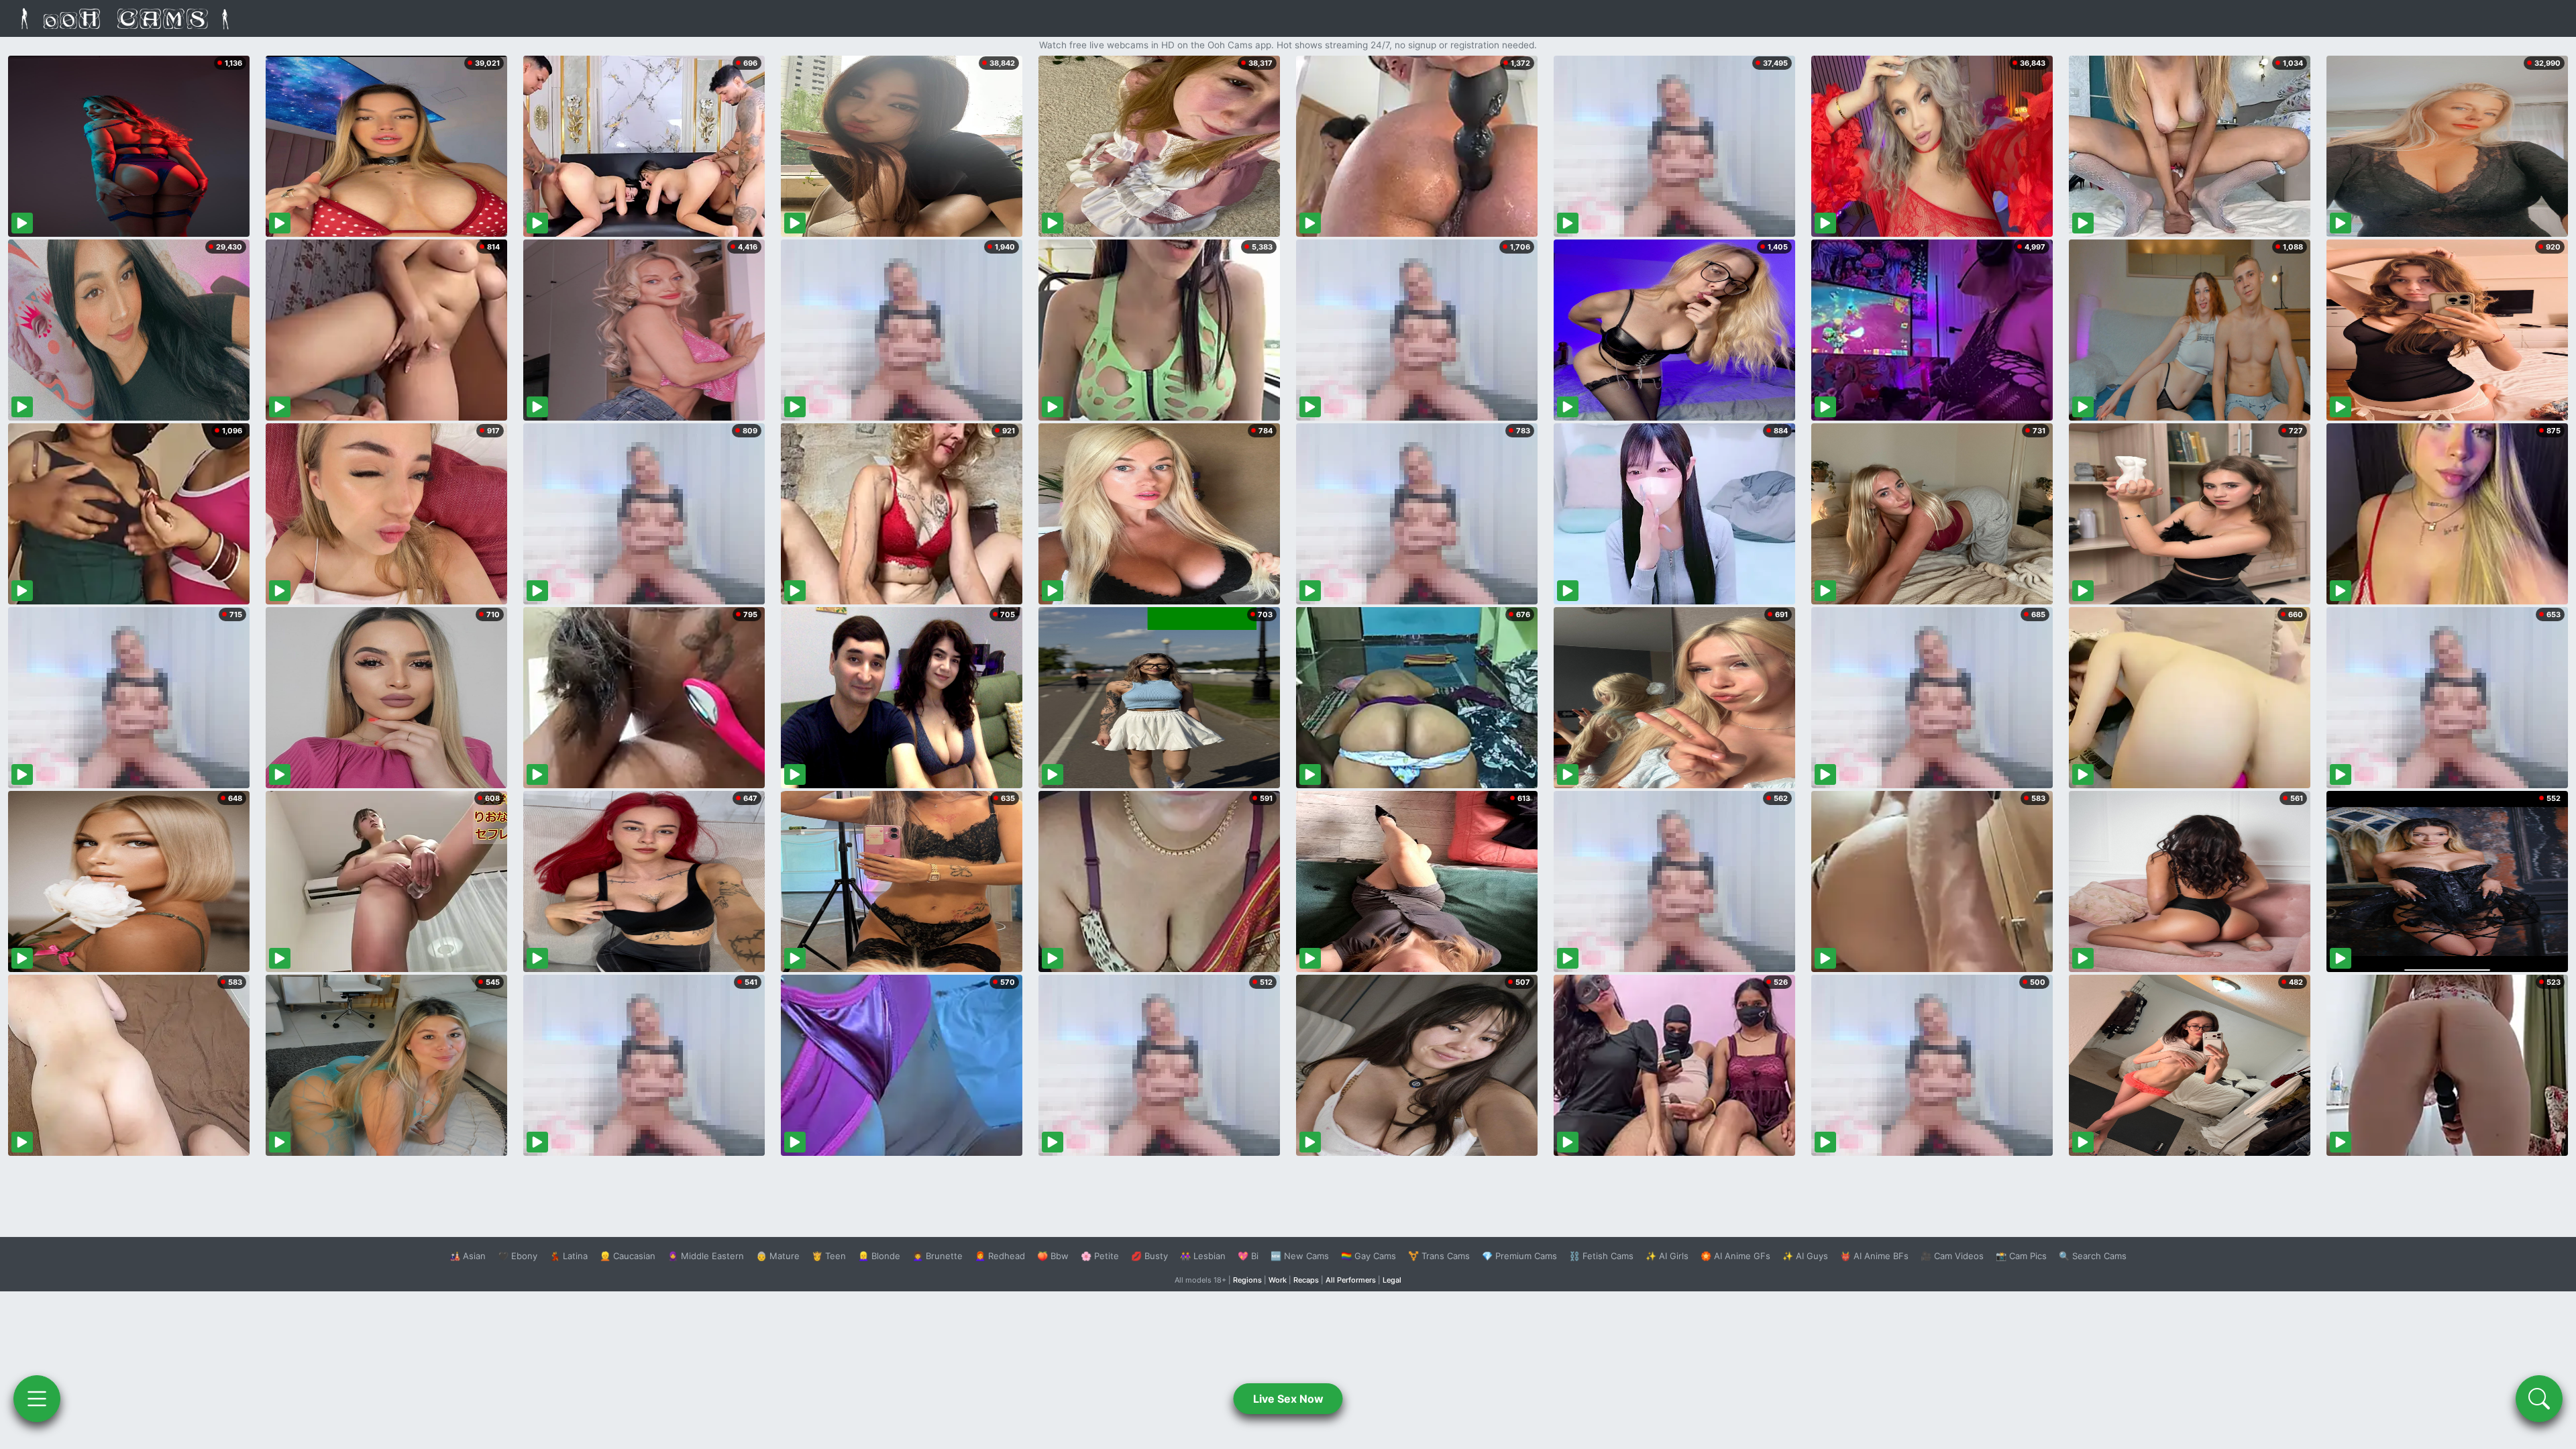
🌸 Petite (1100, 1256)
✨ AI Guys (1805, 1256)
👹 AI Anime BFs (1874, 1256)
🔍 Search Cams (2093, 1256)
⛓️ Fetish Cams (1601, 1256)
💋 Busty (1149, 1256)
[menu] (37, 1399)
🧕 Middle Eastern (706, 1256)
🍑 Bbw (1053, 1256)
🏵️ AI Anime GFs (1735, 1256)
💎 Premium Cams (1519, 1256)
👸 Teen (829, 1256)
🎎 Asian (468, 1256)
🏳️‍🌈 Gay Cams (1368, 1256)
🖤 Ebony (518, 1256)
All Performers (1351, 1280)
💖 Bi (1248, 1256)
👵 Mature (778, 1256)
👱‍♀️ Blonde (879, 1256)
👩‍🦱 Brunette (937, 1256)
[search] (2539, 1399)
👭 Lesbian (1203, 1256)
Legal (1392, 1280)
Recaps (1306, 1280)
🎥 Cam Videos (1952, 1256)
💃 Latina (569, 1256)
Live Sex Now (1288, 1399)
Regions (1247, 1280)
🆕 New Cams (1300, 1256)
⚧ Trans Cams (1439, 1256)
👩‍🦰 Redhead (1000, 1256)
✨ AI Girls (1667, 1256)
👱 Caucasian (628, 1256)
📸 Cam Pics (2021, 1256)
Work (1278, 1280)
